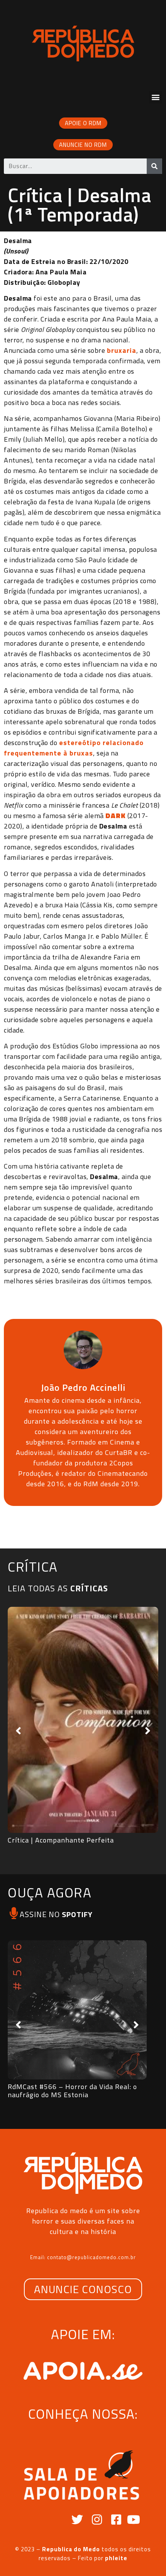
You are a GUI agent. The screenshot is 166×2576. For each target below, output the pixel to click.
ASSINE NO (56, 1914)
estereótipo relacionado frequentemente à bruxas (74, 748)
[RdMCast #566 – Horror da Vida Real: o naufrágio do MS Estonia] (77, 2010)
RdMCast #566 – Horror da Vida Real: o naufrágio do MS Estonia (72, 2091)
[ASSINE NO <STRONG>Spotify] (14, 1913)
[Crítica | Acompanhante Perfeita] (83, 1720)
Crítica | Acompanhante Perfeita (61, 1840)
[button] (156, 97)
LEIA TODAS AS (58, 1588)
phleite (116, 2558)
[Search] (154, 166)
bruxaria (122, 350)
